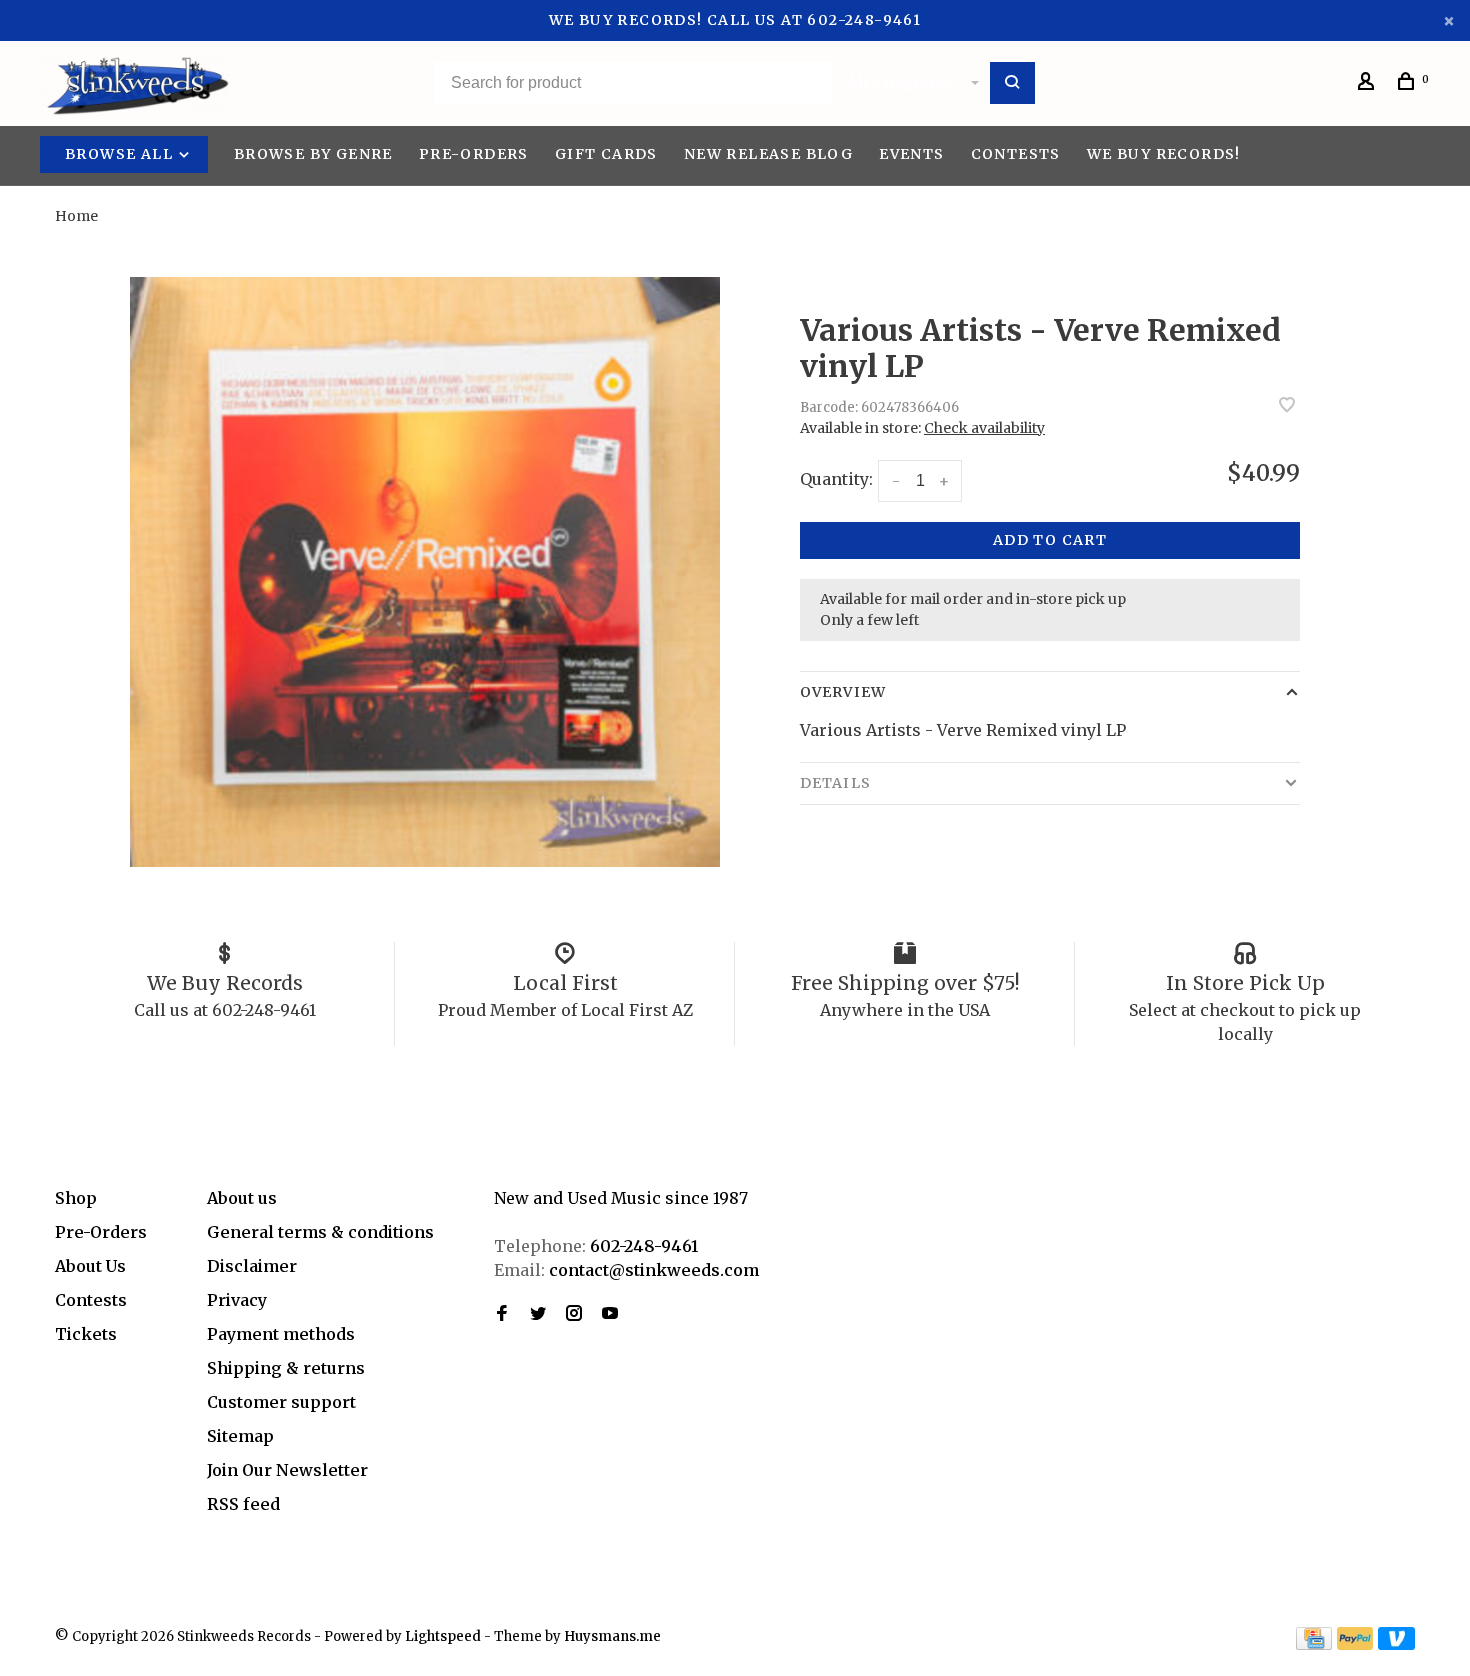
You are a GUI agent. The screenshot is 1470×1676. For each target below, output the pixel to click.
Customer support (281, 1402)
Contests (1016, 154)
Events (911, 154)
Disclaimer (252, 1266)
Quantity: (836, 479)
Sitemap (240, 1436)
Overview (843, 692)
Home (76, 216)
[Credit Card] (1314, 1644)
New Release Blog (768, 154)
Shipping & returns (286, 1368)
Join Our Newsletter (287, 1470)
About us (242, 1198)
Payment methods (281, 1334)
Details (835, 783)
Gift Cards (606, 154)
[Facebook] (502, 1314)
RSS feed (243, 1504)
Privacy (237, 1300)
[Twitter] (538, 1314)
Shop (76, 1198)
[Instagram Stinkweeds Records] (574, 1314)
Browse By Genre (313, 154)
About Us (90, 1266)
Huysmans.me (612, 1636)
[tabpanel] (425, 572)
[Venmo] (1396, 1644)
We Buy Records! (1164, 154)
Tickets (86, 1334)
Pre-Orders (474, 154)
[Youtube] (610, 1314)
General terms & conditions (320, 1232)
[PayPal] (1355, 1644)
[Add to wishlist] (1287, 406)
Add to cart (1050, 540)
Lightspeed (443, 1636)
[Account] (1369, 84)
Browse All (121, 154)
